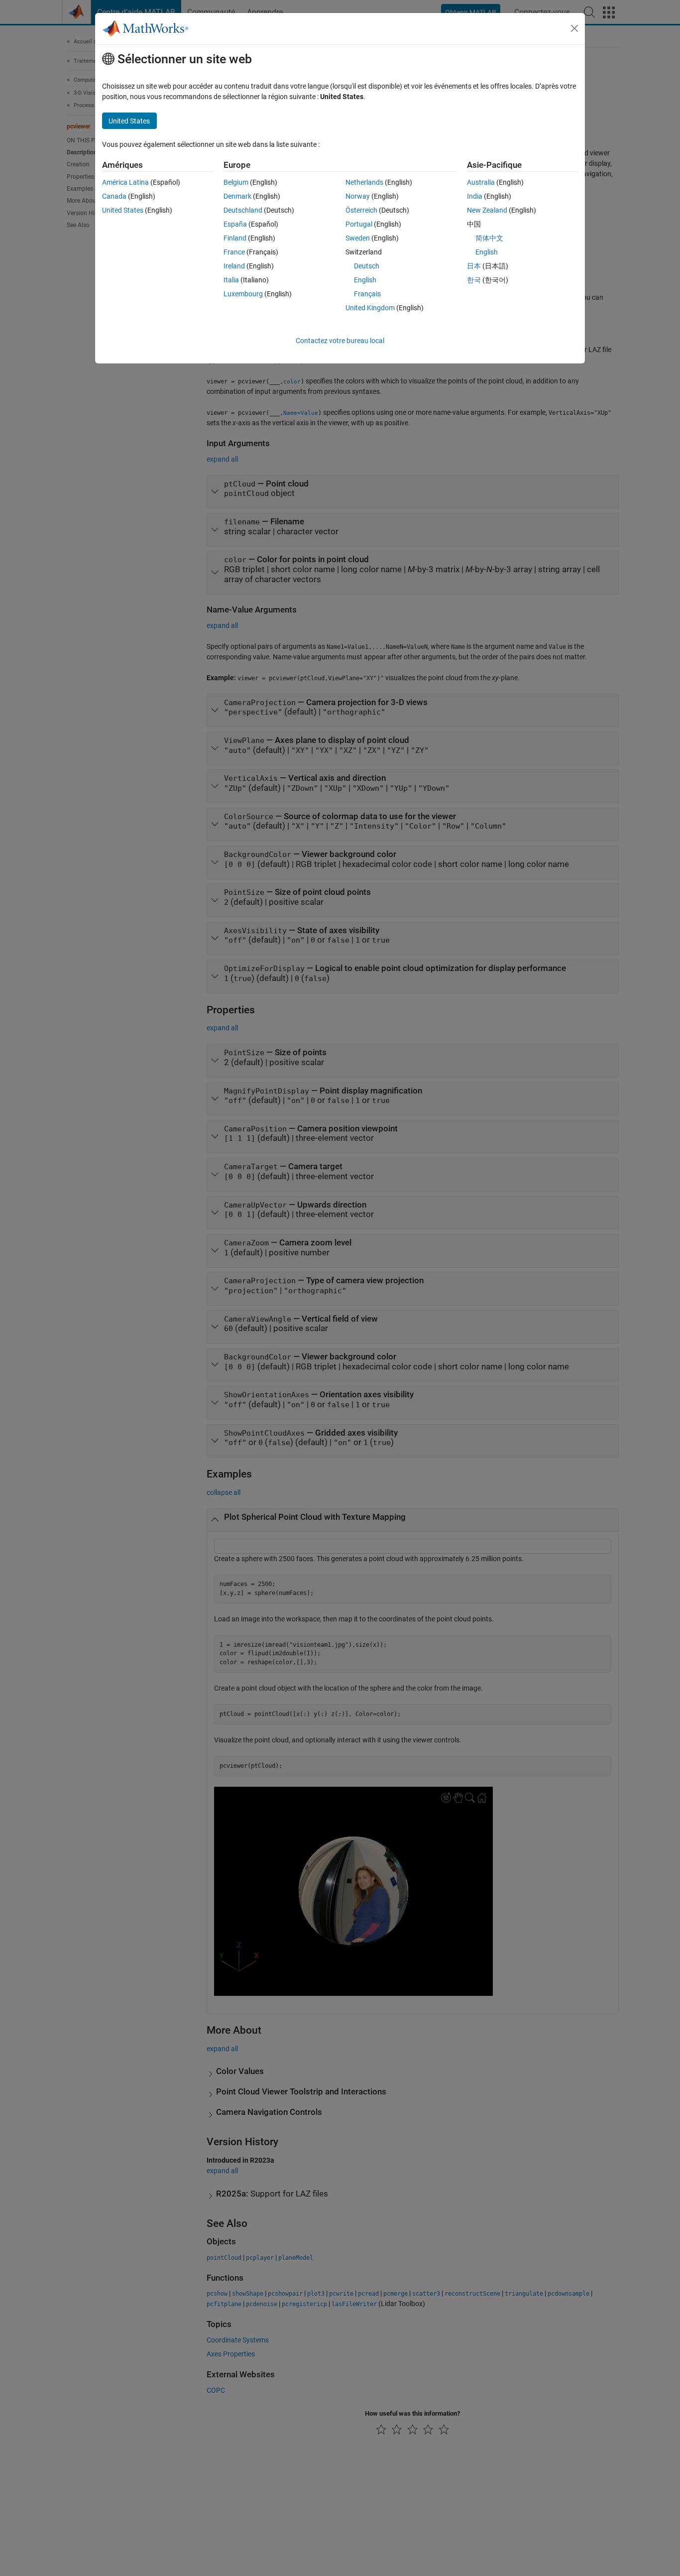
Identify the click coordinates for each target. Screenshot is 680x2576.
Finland (235, 238)
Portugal (359, 224)
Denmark (237, 196)
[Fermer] (574, 28)
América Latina (125, 182)
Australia (481, 182)
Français (367, 294)
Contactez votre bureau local (340, 341)
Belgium (236, 182)
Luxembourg (243, 294)
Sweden (358, 238)
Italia (231, 280)
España (235, 224)
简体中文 (489, 238)
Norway (358, 196)
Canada (114, 196)
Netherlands (364, 182)
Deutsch (367, 266)
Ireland (234, 266)
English (365, 280)
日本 (474, 266)
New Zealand (487, 210)
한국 (474, 280)
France (234, 252)
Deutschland (243, 210)
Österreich (361, 210)
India (475, 196)
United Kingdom (370, 308)
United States (123, 210)
